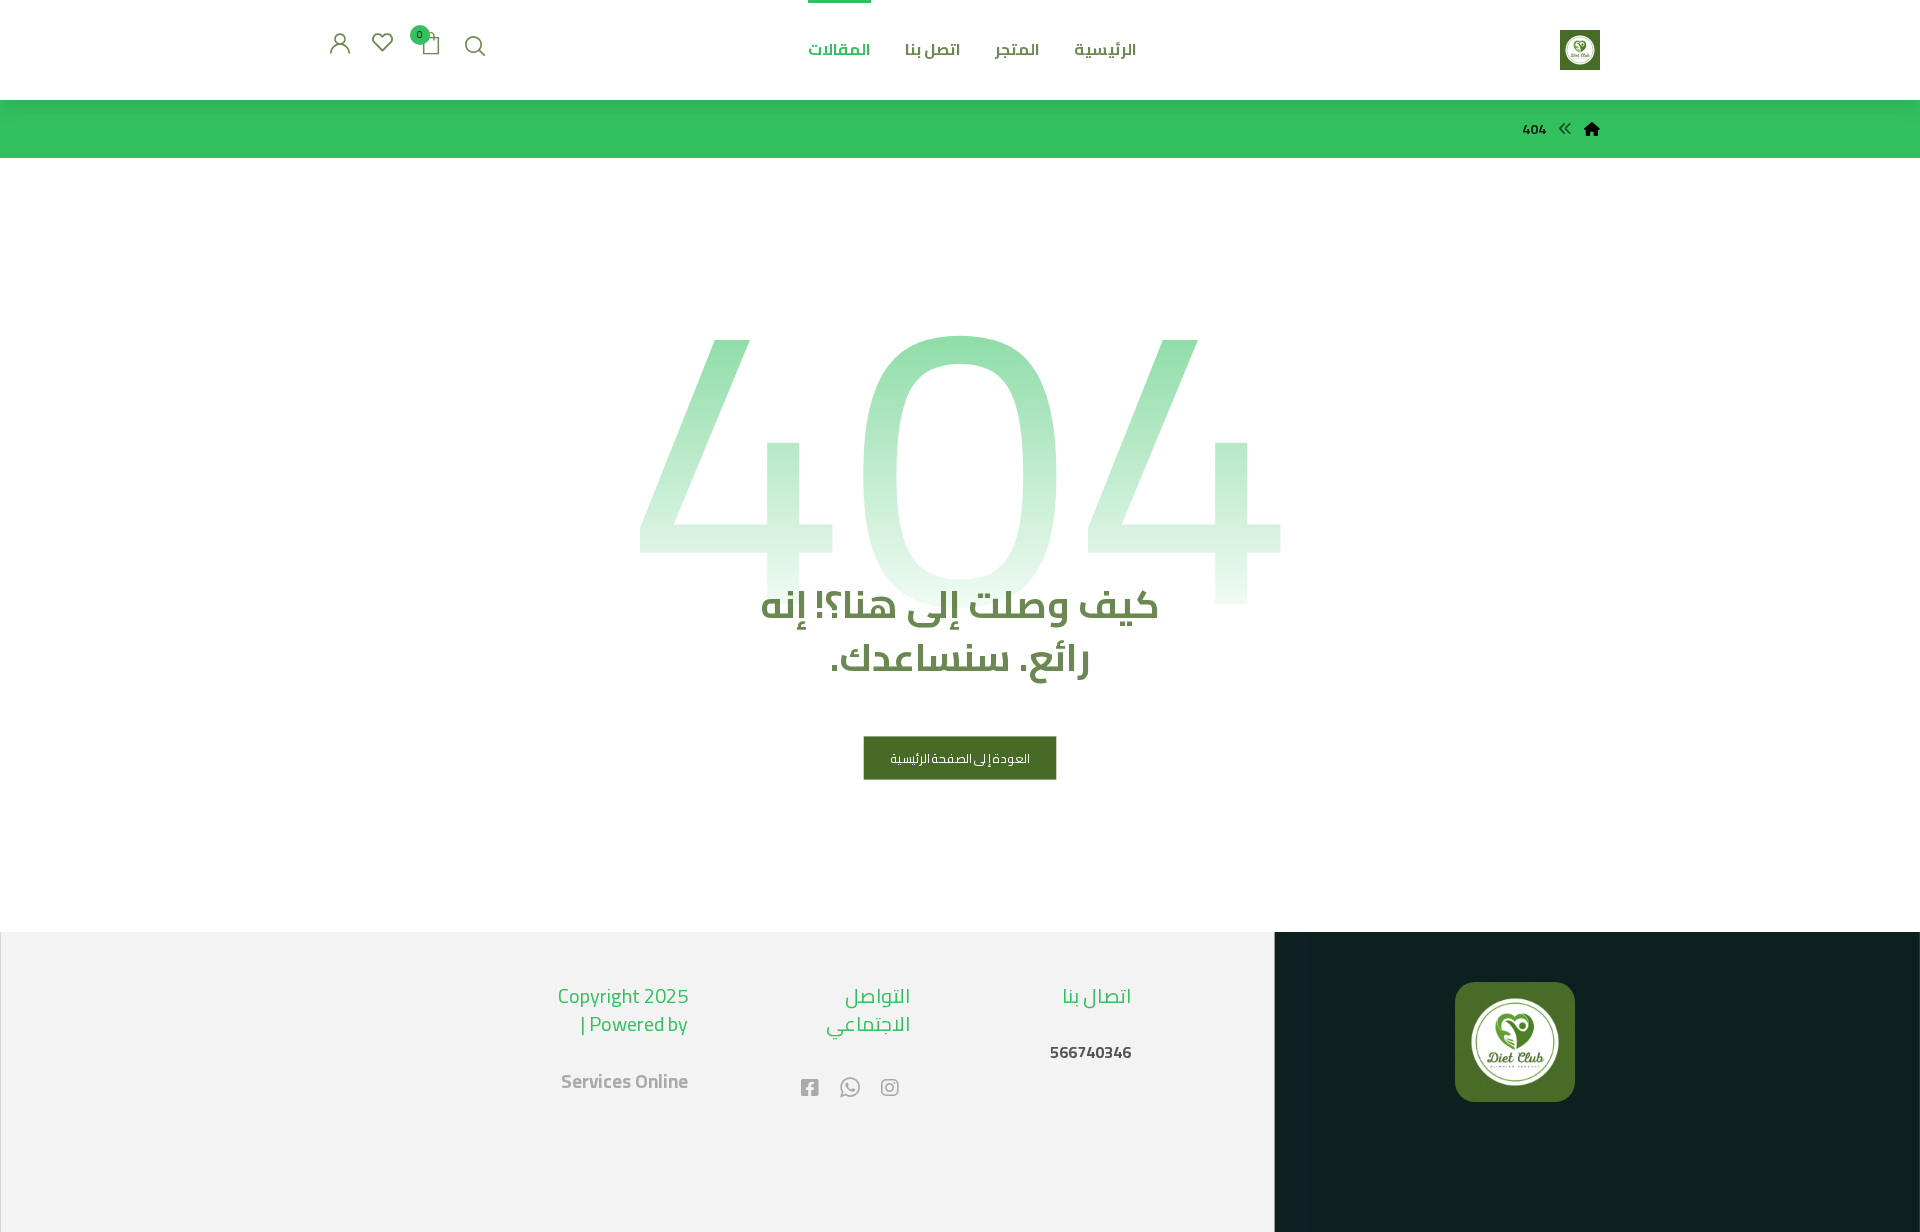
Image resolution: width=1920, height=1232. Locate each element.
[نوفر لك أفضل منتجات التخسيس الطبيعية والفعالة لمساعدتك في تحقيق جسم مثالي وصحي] (1580, 50)
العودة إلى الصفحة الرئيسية (960, 758)
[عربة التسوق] (431, 41)
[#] (890, 1088)
